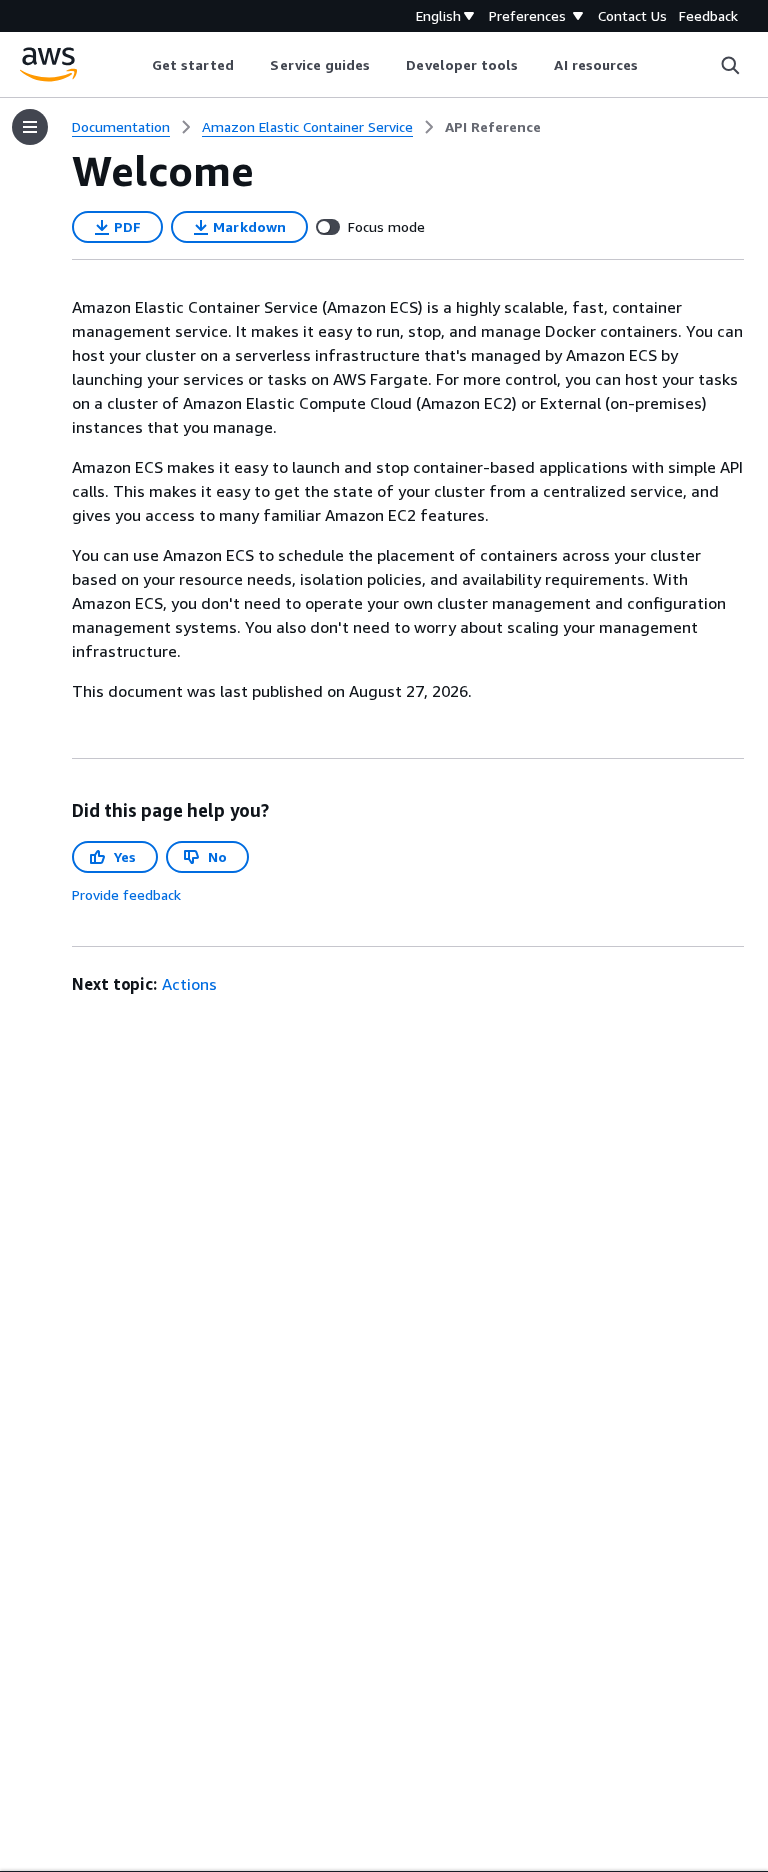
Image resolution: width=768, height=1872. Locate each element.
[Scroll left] (136, 65)
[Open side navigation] (30, 127)
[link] (493, 127)
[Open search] (730, 65)
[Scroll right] (653, 65)
